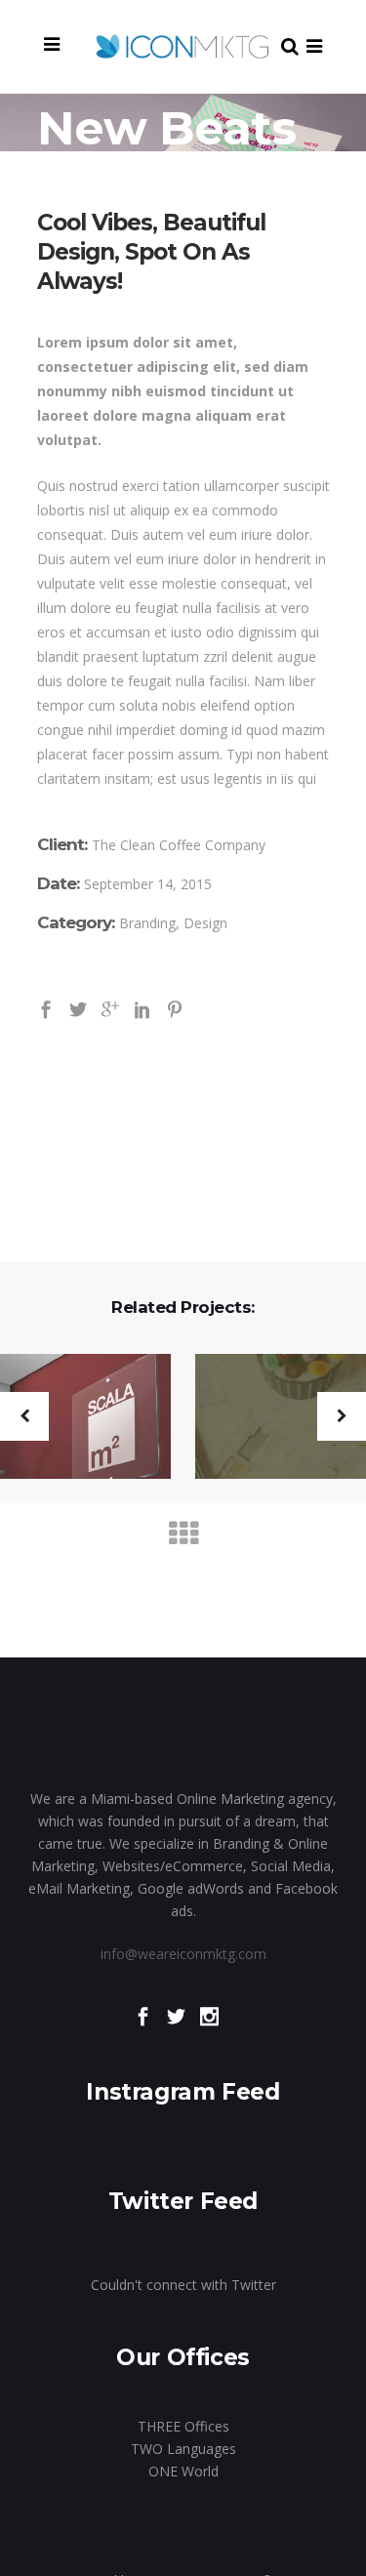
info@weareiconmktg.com (183, 1954)
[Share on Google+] (110, 1008)
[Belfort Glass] (268, 1438)
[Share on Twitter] (78, 1008)
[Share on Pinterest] (175, 1008)
